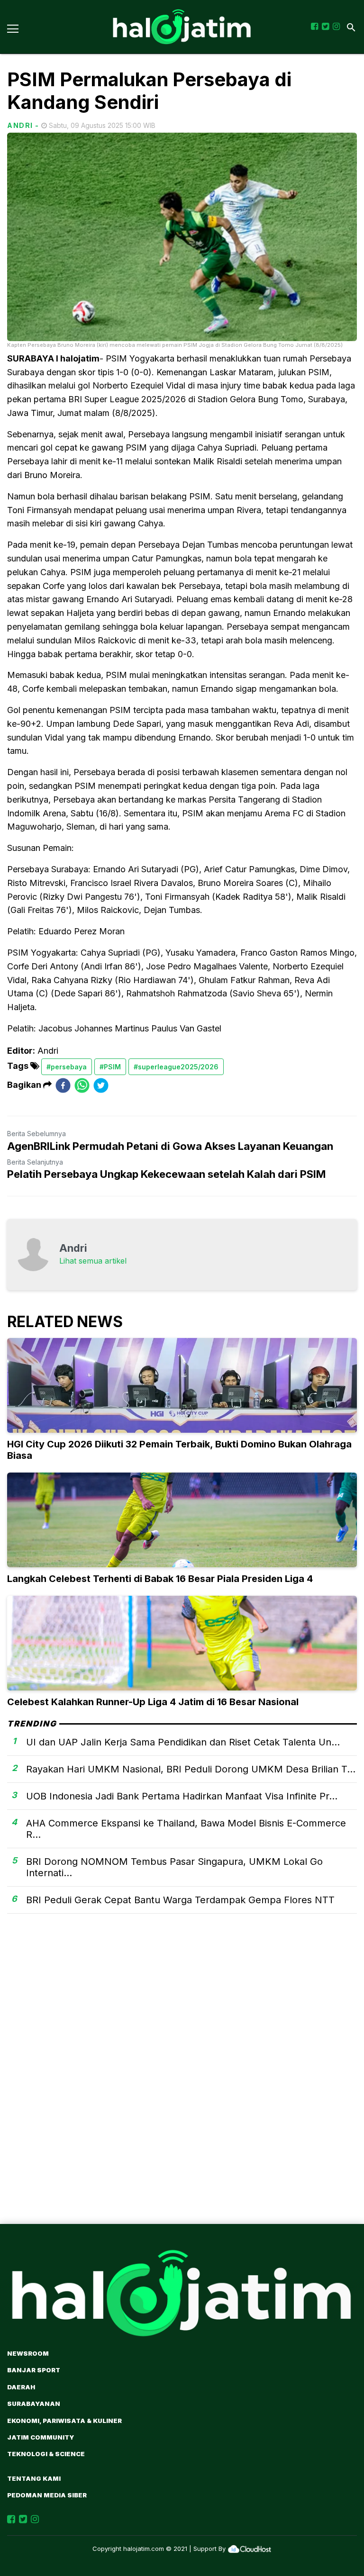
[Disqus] (182, 2085)
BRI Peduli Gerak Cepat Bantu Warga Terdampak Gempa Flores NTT (180, 1900)
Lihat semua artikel (93, 1261)
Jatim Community (41, 2437)
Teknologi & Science (46, 2454)
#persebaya (67, 1067)
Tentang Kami (34, 2478)
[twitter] (101, 1085)
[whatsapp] (82, 1085)
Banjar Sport (34, 2370)
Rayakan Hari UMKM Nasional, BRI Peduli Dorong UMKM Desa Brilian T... (191, 1769)
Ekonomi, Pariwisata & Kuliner (64, 2421)
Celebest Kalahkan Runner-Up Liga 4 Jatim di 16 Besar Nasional (153, 1702)
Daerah (21, 2387)
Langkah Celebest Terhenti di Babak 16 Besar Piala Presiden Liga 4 (160, 1579)
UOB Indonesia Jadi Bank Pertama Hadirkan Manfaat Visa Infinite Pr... (182, 1796)
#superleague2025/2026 (176, 1067)
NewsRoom (28, 2353)
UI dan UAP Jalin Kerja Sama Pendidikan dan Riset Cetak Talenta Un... (183, 1742)
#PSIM (110, 1067)
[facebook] (63, 1085)
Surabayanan (34, 2404)
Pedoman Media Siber (47, 2495)
